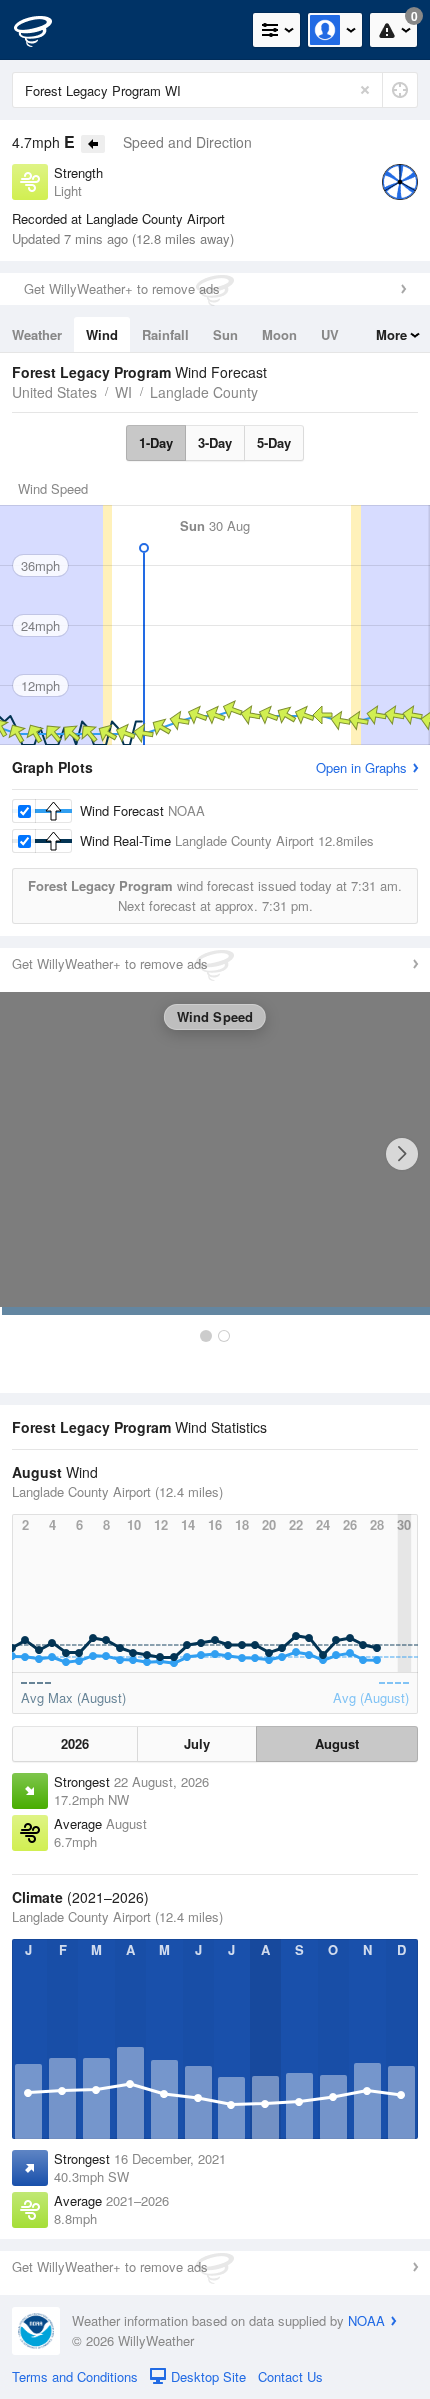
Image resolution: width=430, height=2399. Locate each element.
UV (330, 334)
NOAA (366, 2320)
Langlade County (204, 392)
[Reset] (365, 90)
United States (54, 392)
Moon (279, 334)
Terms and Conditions (75, 2376)
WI (123, 392)
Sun (225, 334)
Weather (37, 334)
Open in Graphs (361, 767)
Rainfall (165, 334)
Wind (102, 334)
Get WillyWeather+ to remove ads (122, 288)
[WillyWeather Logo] (45, 30)
